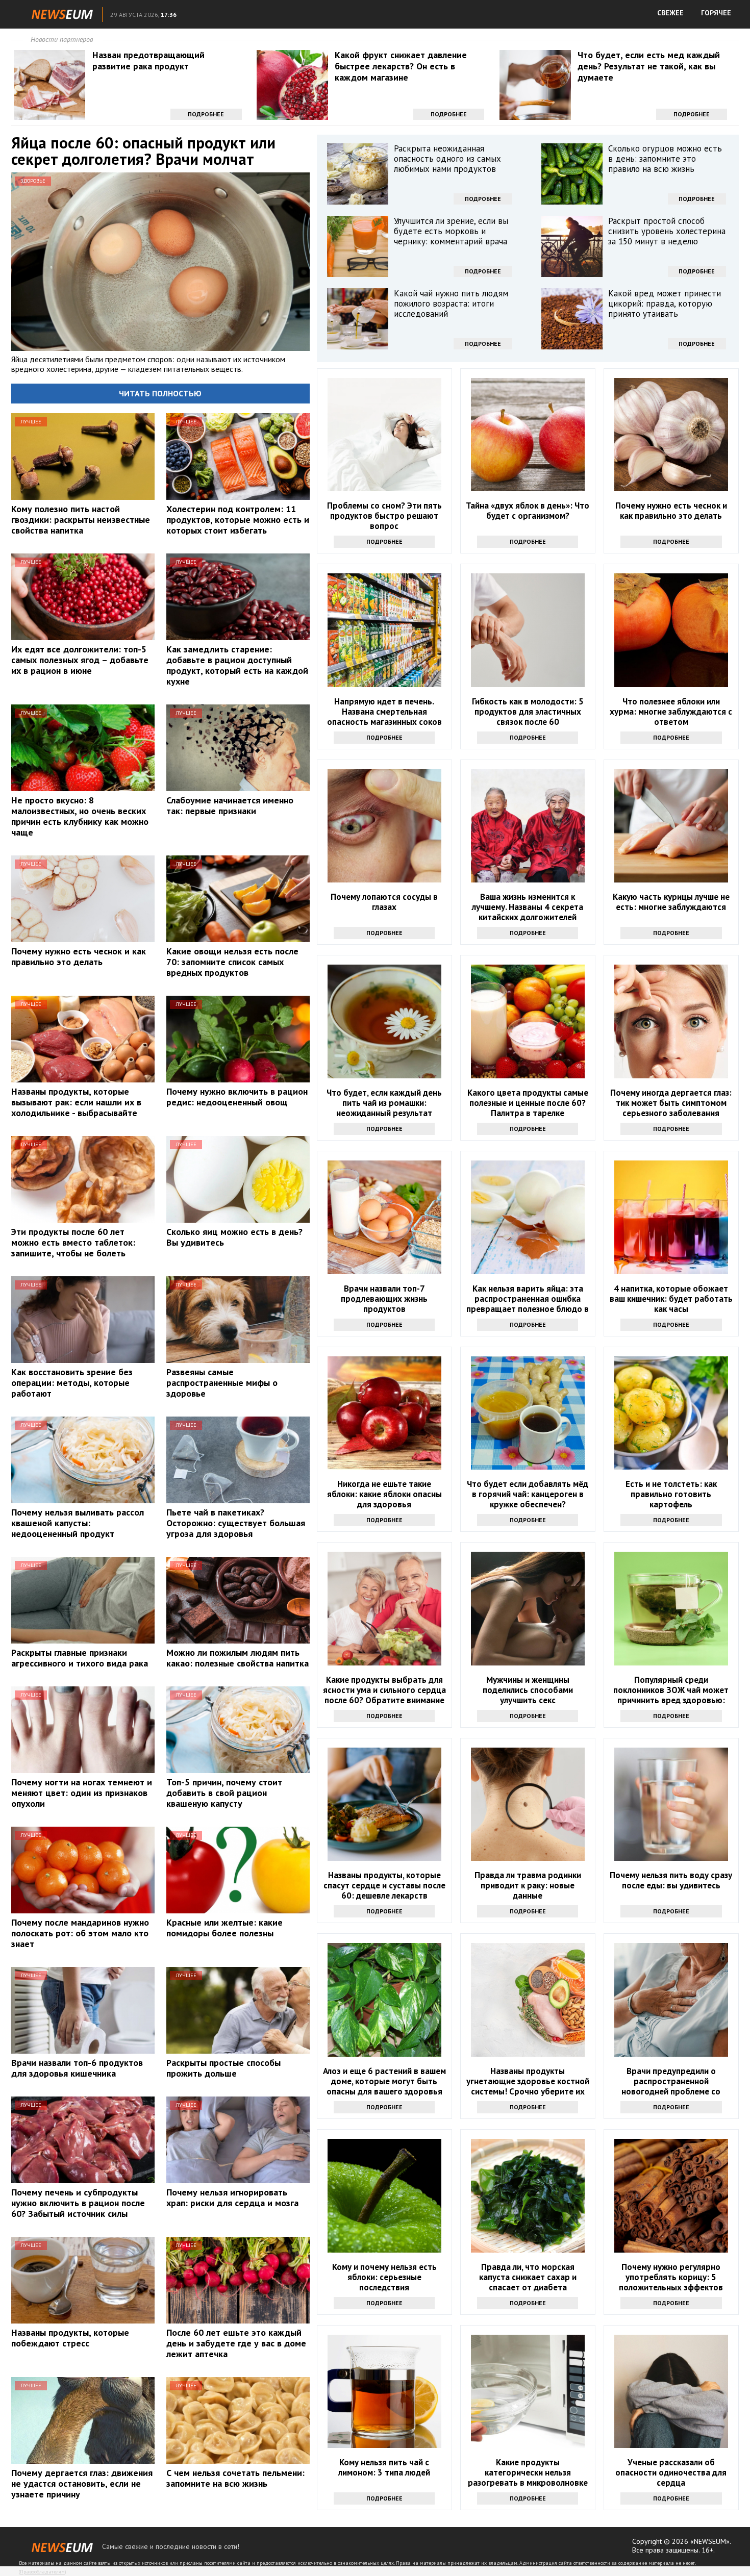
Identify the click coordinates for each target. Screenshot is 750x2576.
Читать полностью (160, 393)
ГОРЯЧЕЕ (716, 13)
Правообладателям (42, 2572)
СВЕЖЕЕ (670, 13)
